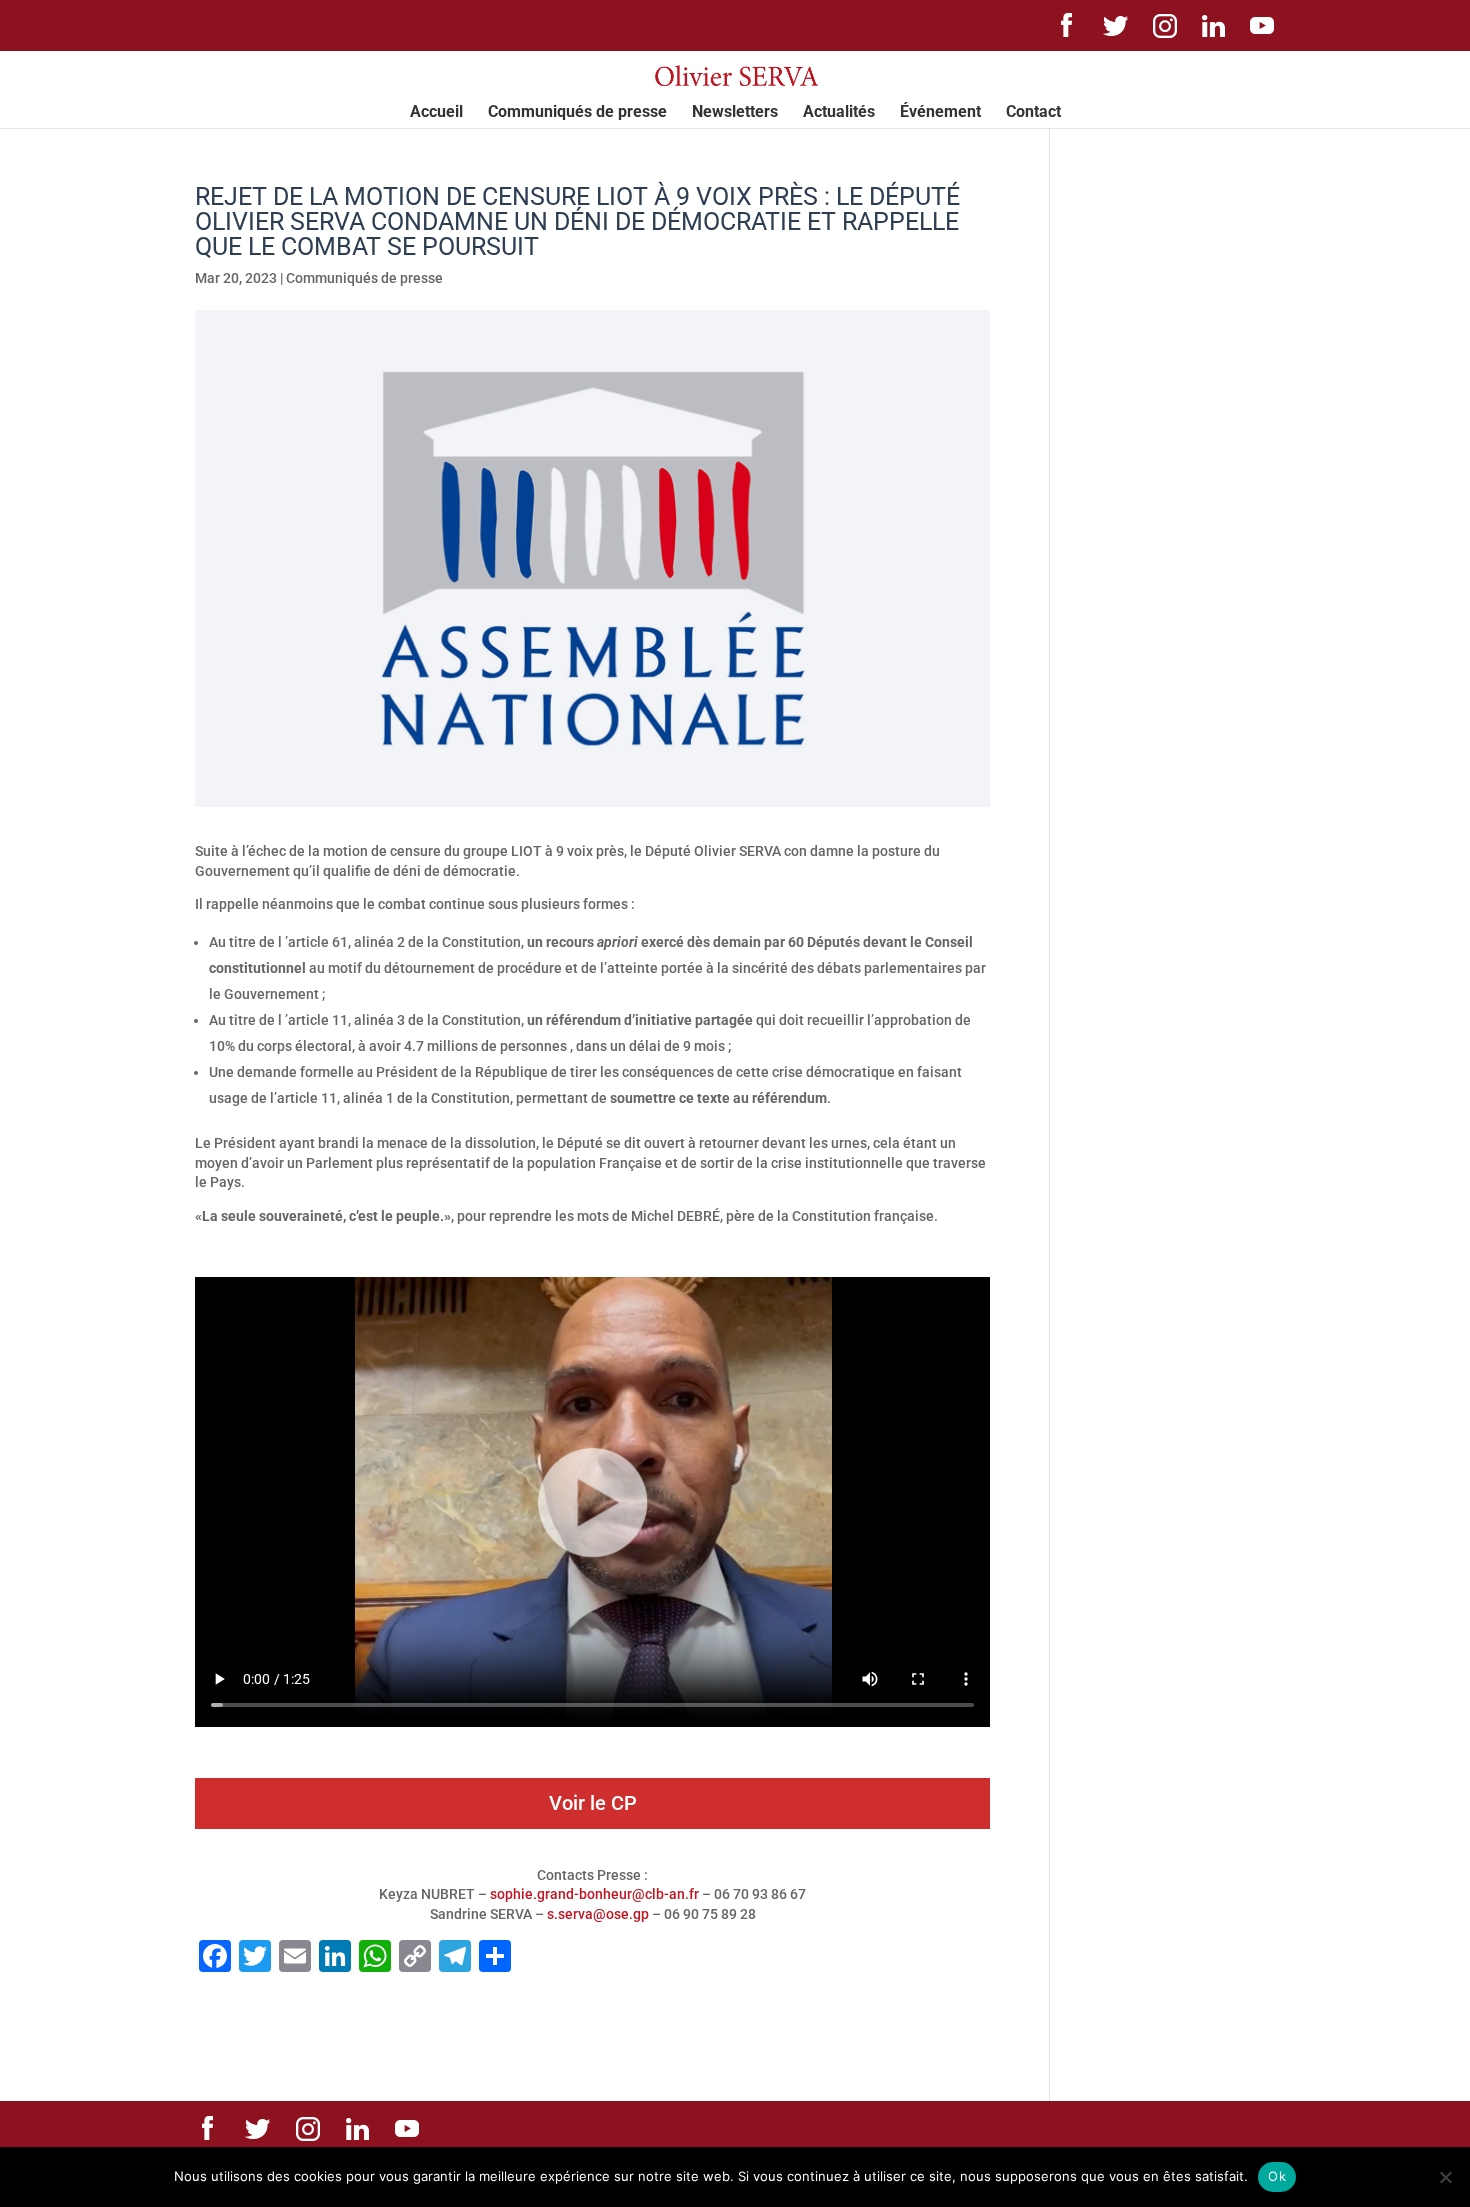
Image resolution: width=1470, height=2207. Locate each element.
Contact (1033, 113)
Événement (940, 113)
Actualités (839, 113)
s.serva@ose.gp (598, 1914)
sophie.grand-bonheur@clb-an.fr (594, 1894)
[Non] (1445, 2177)
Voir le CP (593, 1803)
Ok (1277, 2176)
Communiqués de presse (577, 113)
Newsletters (735, 113)
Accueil (436, 113)
